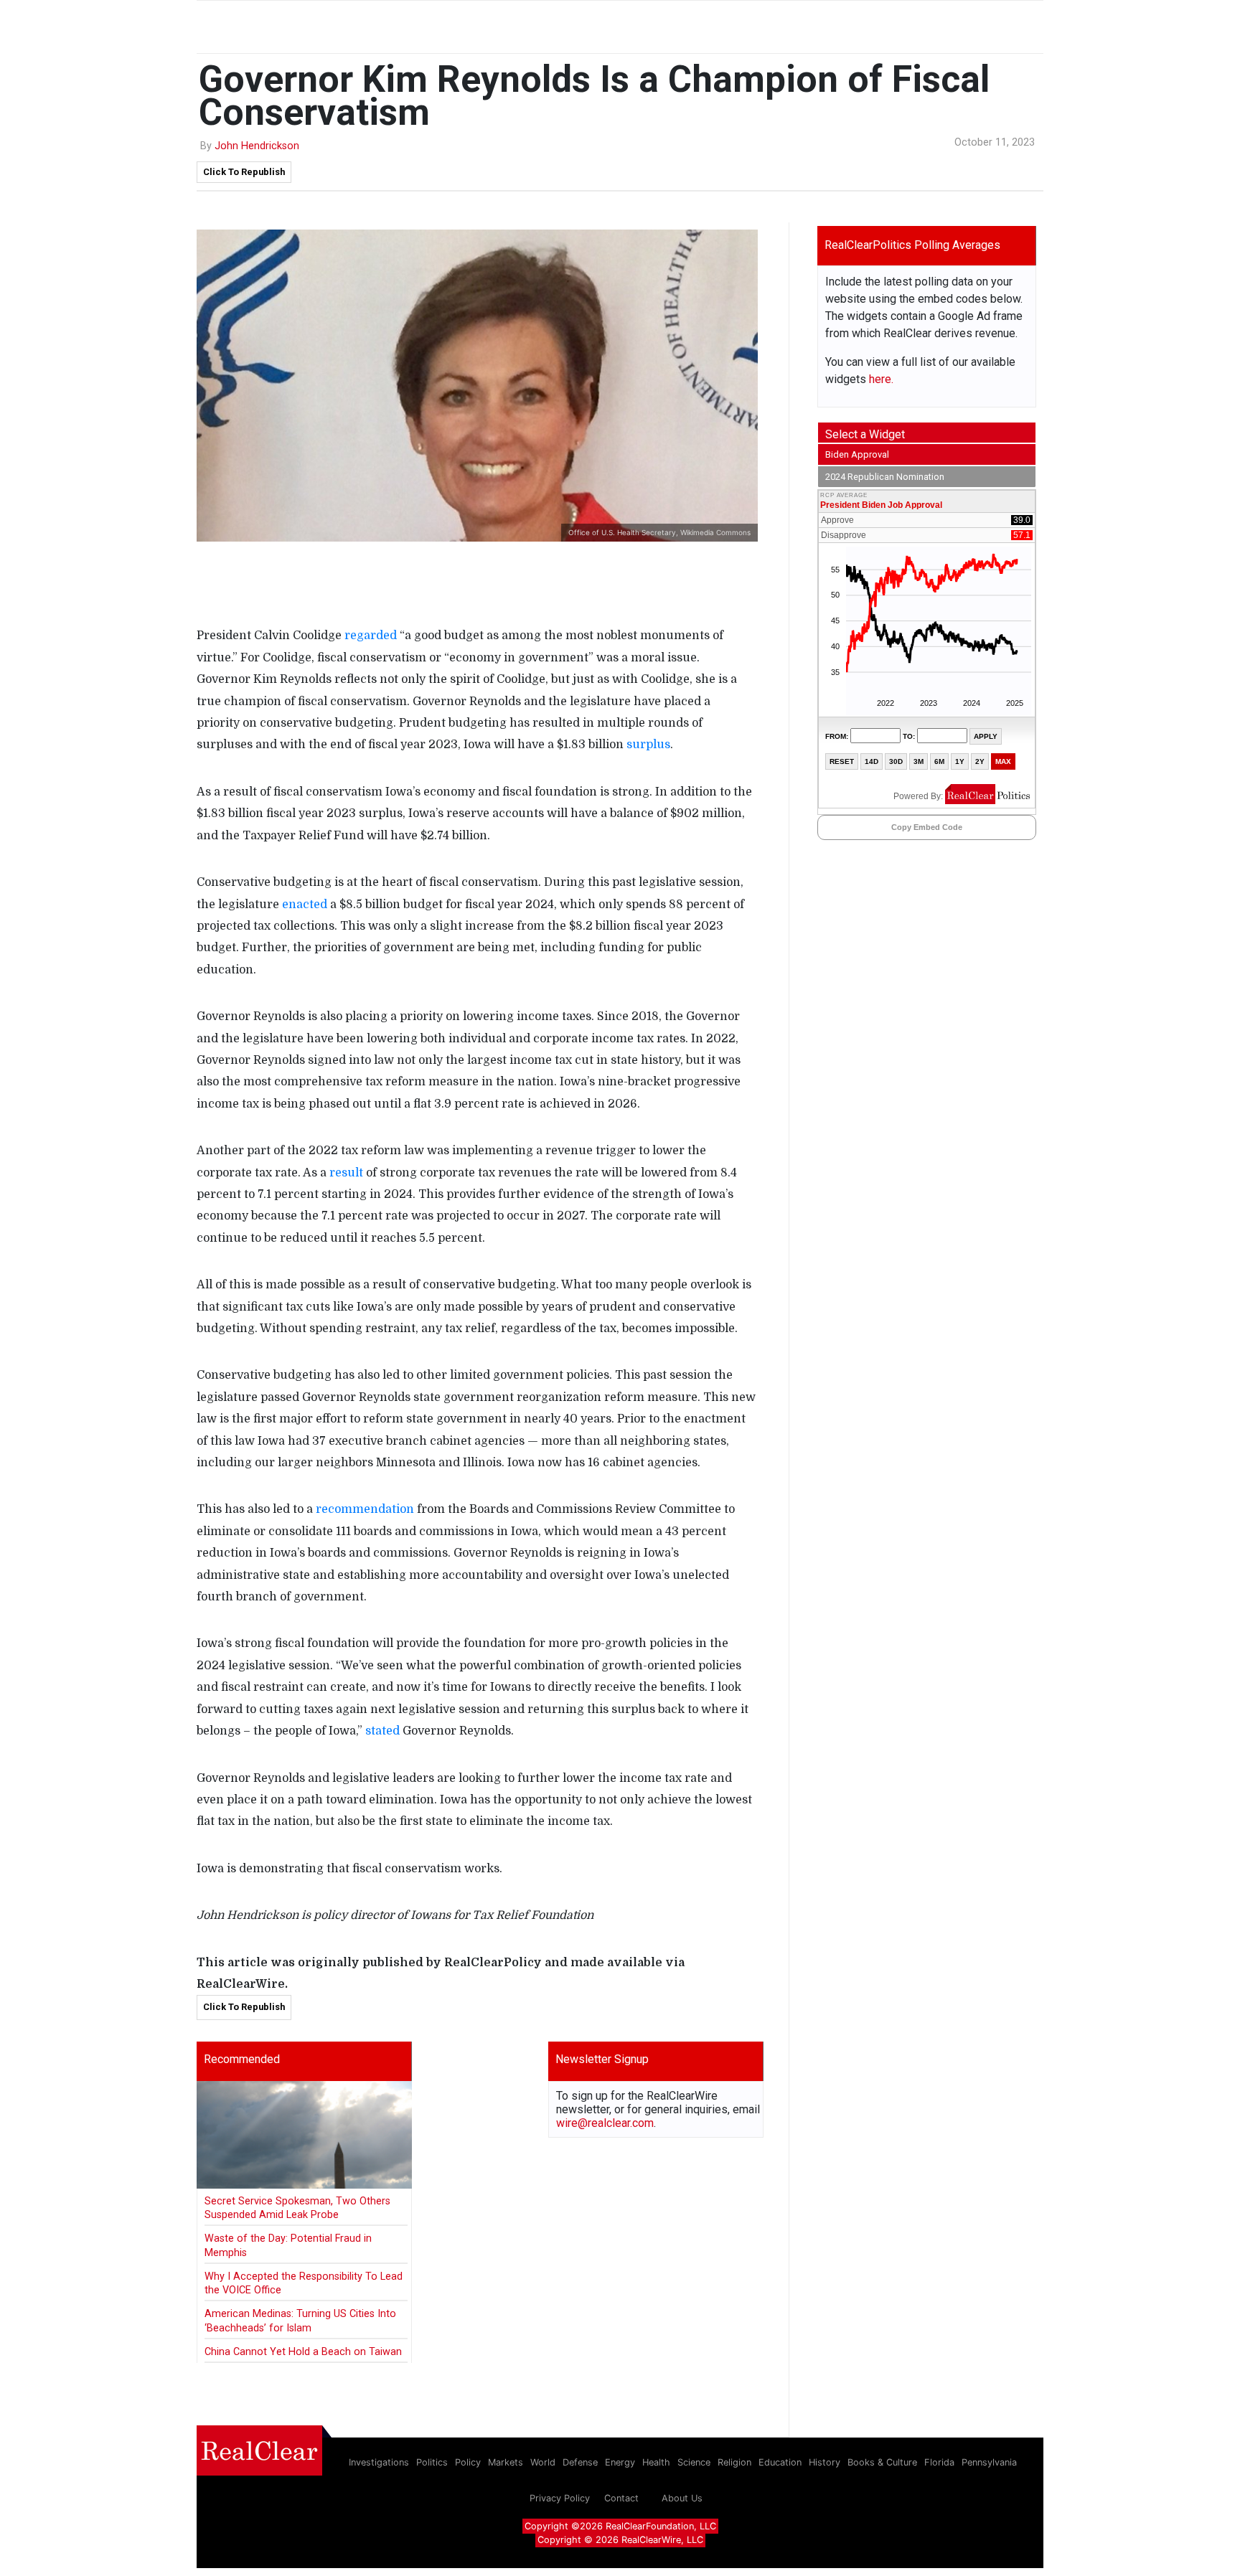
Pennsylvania (989, 2462)
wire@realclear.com (605, 2123)
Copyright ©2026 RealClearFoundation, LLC (620, 2526)
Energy (620, 2462)
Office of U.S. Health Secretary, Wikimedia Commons (659, 532)
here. (881, 379)
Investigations (379, 2462)
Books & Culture (882, 2462)
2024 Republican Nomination (885, 477)
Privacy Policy (560, 2498)
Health (656, 2462)
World (543, 2462)
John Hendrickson (257, 146)
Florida (939, 2462)
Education (780, 2462)
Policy (468, 2462)
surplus (648, 745)
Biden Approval (857, 454)
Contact (621, 2498)
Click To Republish (244, 172)
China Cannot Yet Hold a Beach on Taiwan (303, 2352)
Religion (734, 2462)
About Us (682, 2498)
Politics (432, 2462)
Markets (506, 2462)
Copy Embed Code (927, 827)
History (825, 2462)
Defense (580, 2462)
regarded (371, 636)
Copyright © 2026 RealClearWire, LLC (620, 2540)
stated (382, 1731)
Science (694, 2462)
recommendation (365, 1509)
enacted (305, 905)
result (346, 1173)
